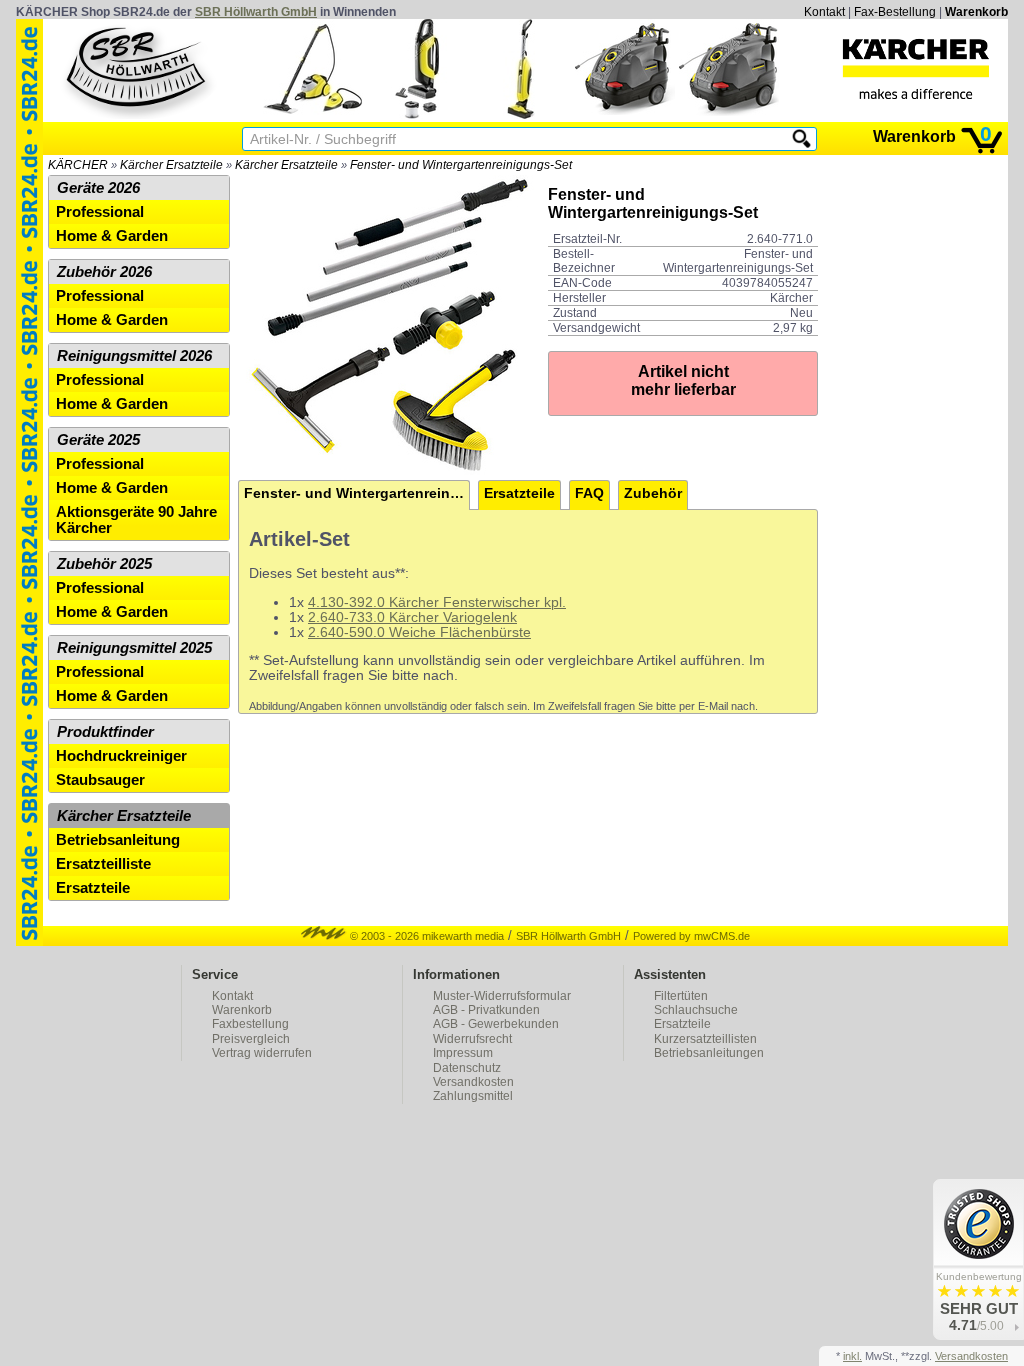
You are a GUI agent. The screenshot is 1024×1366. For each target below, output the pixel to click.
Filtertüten (681, 996)
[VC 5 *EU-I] (417, 114)
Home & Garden (112, 236)
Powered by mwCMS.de (691, 936)
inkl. (852, 1356)
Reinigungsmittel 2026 (134, 356)
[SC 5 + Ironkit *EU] (313, 114)
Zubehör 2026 (104, 272)
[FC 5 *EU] (521, 114)
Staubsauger (100, 780)
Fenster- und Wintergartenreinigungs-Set (461, 165)
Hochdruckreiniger (121, 756)
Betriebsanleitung (118, 840)
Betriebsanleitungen (709, 1053)
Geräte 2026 (98, 188)
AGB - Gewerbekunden (496, 1024)
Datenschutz (467, 1068)
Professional (100, 212)
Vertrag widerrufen (262, 1053)
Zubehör (653, 493)
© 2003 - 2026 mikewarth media (425, 936)
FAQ (589, 493)
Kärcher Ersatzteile (171, 165)
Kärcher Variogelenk (451, 617)
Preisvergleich (251, 1039)
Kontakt (824, 12)
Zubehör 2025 (104, 564)
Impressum (463, 1053)
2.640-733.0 (346, 617)
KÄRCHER (78, 165)
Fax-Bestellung (895, 12)
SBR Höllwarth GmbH (256, 12)
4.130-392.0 (346, 602)
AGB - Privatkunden (486, 1010)
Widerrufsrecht (472, 1039)
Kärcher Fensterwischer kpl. (475, 602)
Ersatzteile (519, 493)
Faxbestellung (250, 1024)
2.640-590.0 (346, 632)
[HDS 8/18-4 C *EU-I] (625, 114)
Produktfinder (105, 732)
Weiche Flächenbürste (458, 632)
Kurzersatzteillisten (705, 1039)
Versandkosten (473, 1082)
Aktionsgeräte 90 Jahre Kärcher (136, 520)
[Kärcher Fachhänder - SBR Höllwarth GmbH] (916, 69)
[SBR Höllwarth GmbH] (138, 69)
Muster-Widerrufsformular (502, 996)
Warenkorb (976, 12)
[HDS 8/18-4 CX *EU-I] (729, 114)
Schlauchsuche (696, 1010)
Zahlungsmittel (473, 1096)
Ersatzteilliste (103, 864)
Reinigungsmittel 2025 (134, 648)
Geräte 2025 (98, 440)
